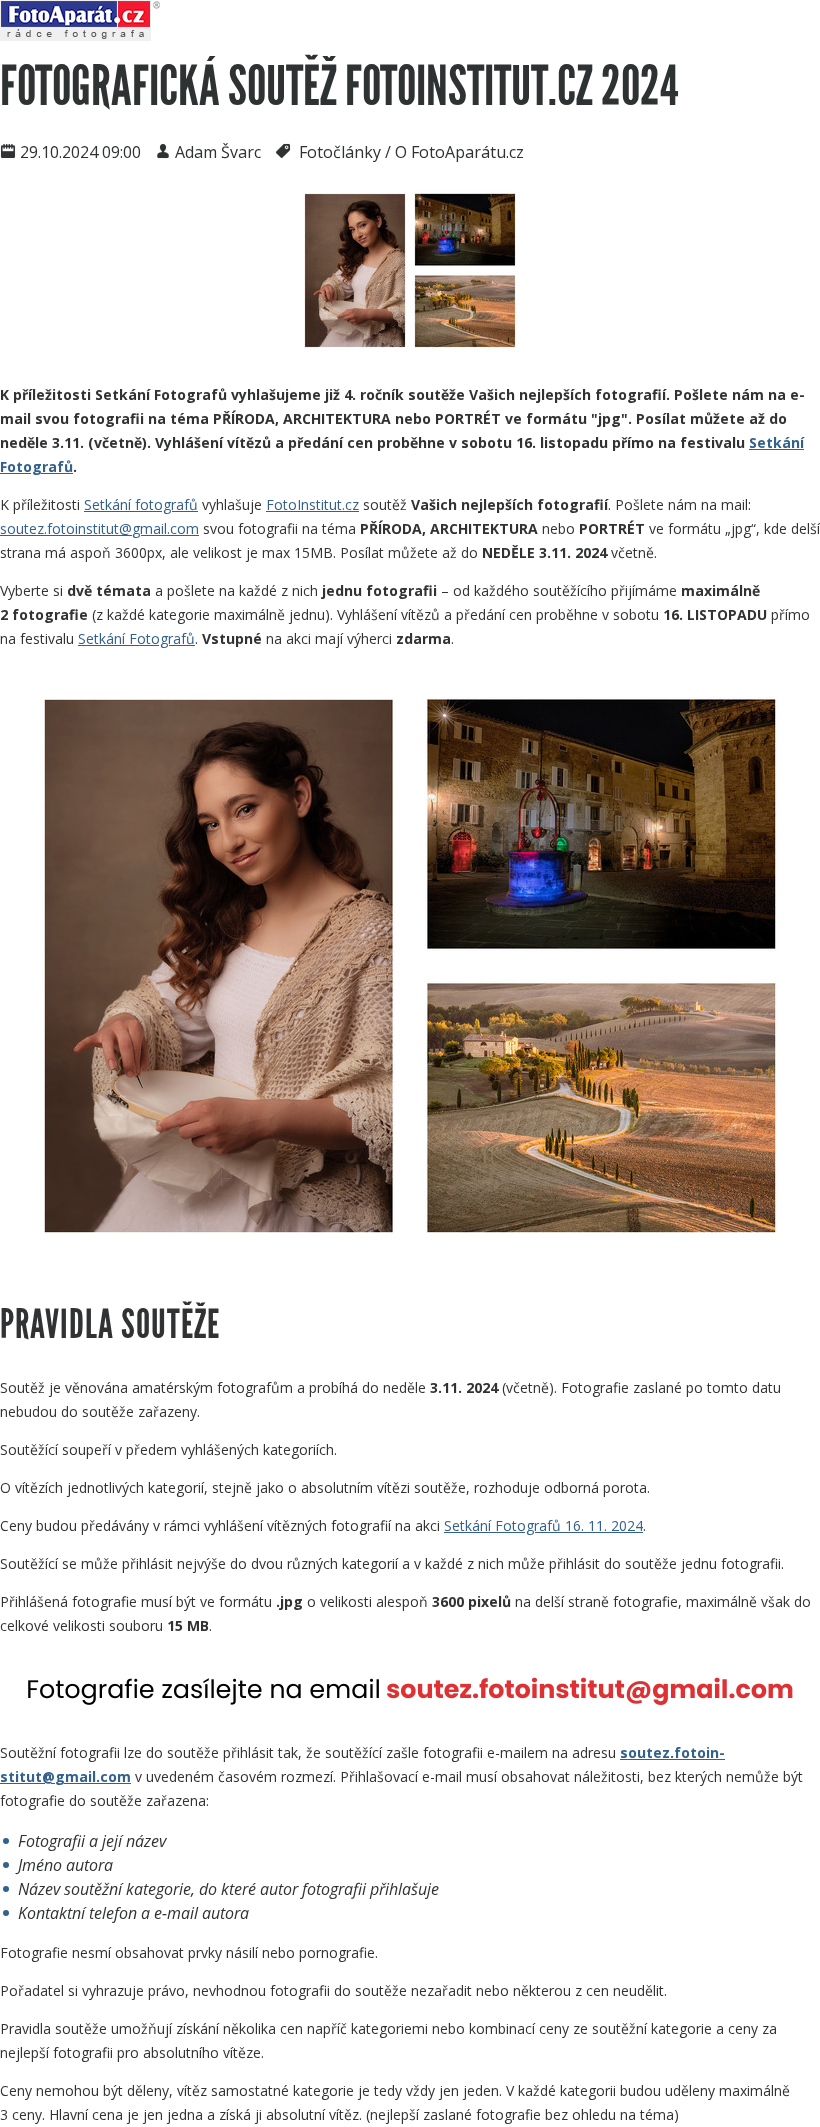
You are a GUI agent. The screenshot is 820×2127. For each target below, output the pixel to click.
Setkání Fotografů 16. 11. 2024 (543, 1525)
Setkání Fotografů (136, 638)
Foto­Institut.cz (312, 504)
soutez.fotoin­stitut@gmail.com (99, 528)
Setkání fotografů (141, 504)
